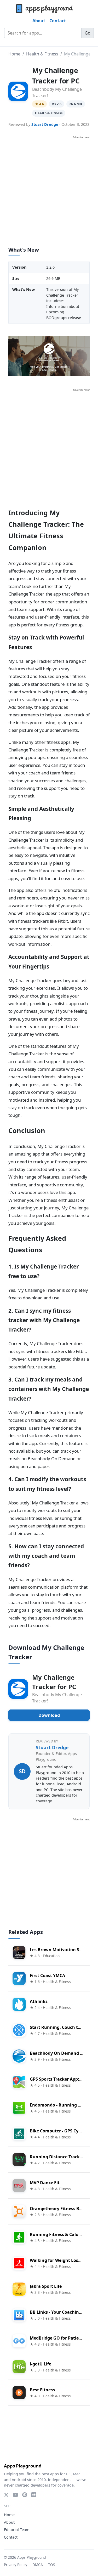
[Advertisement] (49, 188)
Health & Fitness (42, 54)
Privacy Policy (16, 2565)
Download (49, 1715)
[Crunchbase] (34, 2495)
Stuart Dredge (45, 124)
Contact (58, 21)
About (39, 21)
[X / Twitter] (6, 2495)
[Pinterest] (25, 2495)
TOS (51, 2565)
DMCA (38, 2565)
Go (88, 33)
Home (14, 54)
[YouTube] (15, 2495)
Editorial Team (17, 2530)
